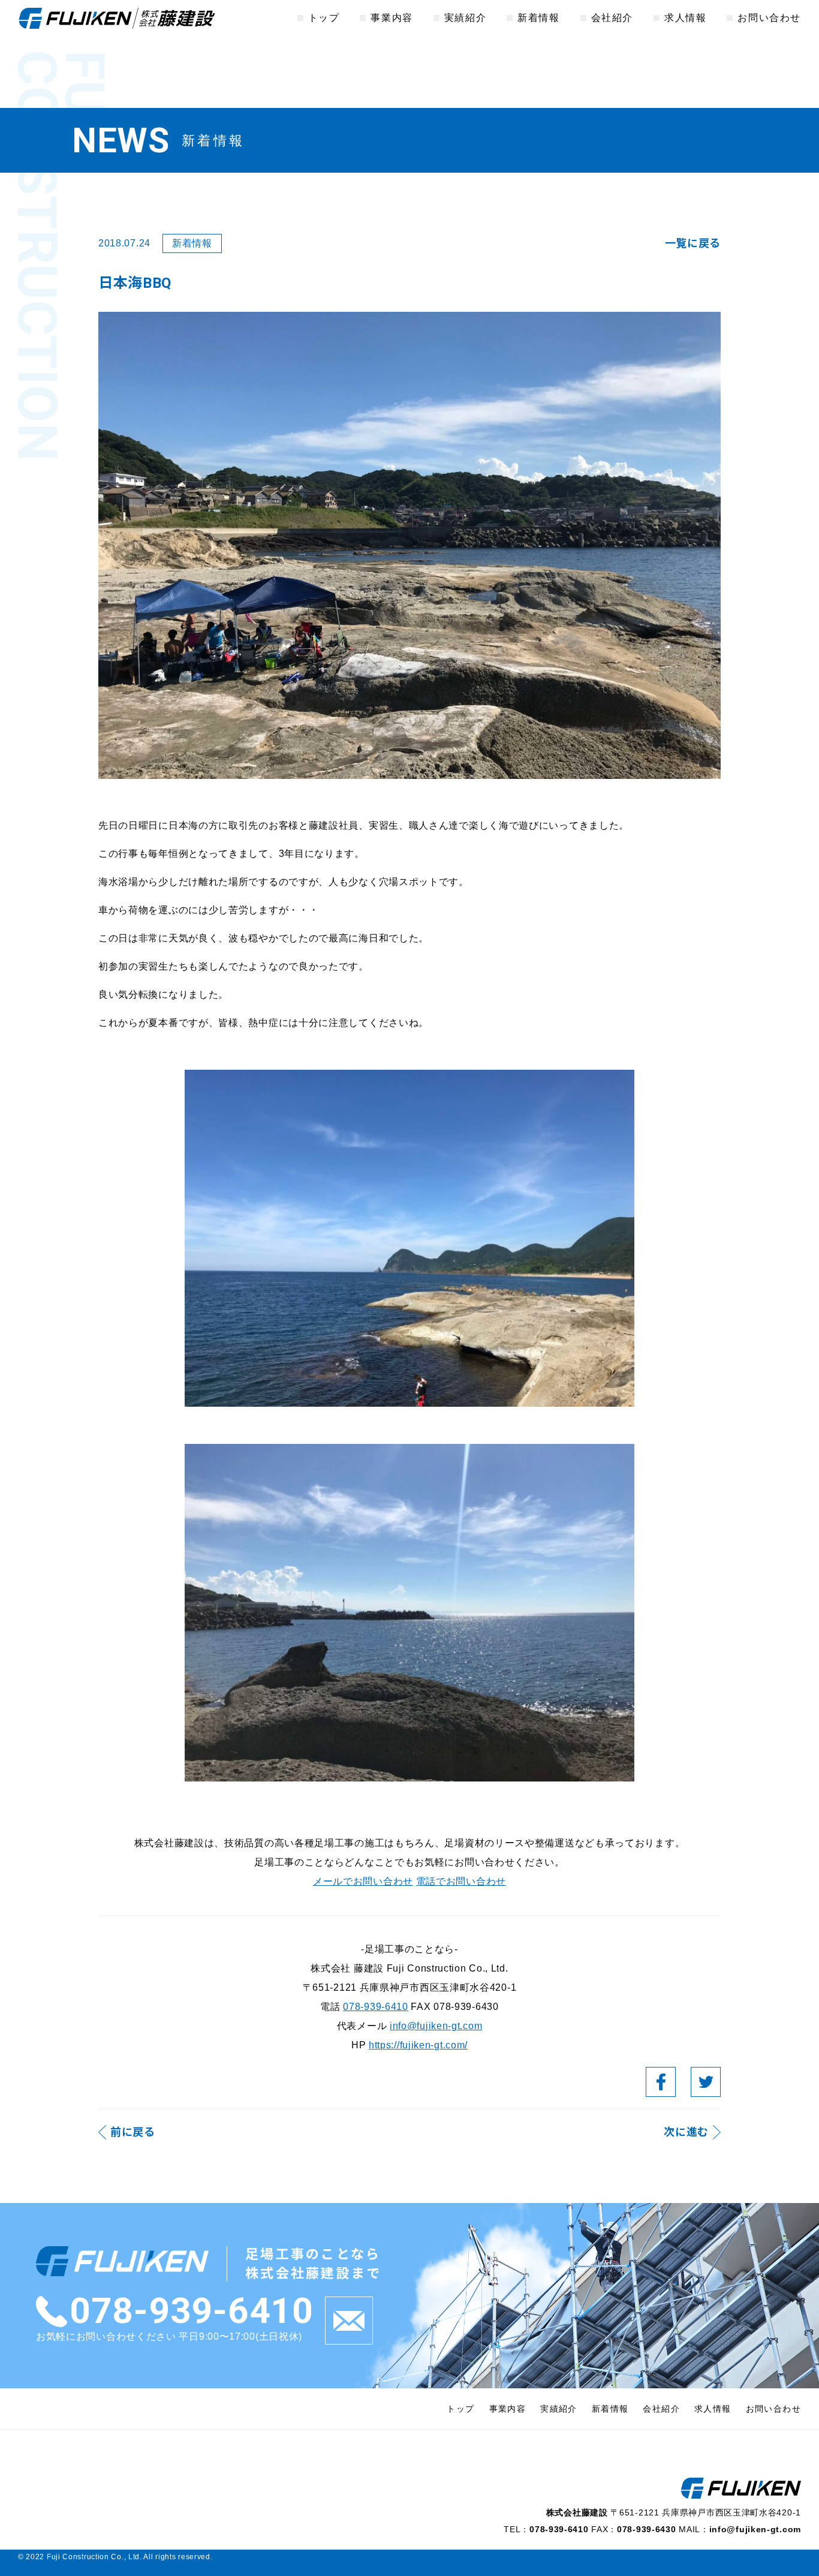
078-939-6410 (375, 2007)
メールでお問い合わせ (363, 1881)
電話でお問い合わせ (461, 1881)
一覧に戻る (693, 243)
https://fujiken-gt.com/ (418, 2045)
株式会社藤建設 (117, 18)
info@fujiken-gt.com (436, 2026)
